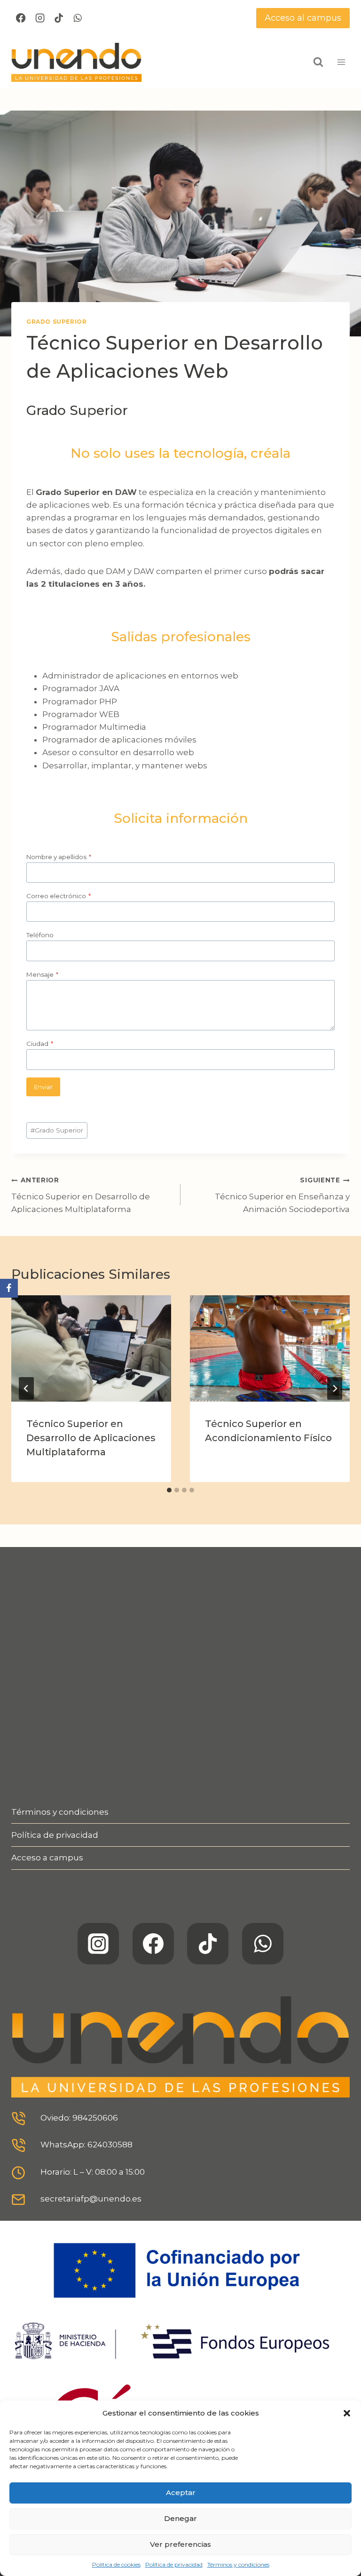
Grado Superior (56, 322)
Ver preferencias (180, 2544)
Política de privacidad (174, 2564)
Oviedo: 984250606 (79, 2118)
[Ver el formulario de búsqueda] (318, 62)
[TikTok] (59, 18)
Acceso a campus (47, 1858)
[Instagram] (39, 18)
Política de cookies (116, 2564)
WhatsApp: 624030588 (86, 2145)
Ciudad (40, 1044)
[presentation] (91, 1349)
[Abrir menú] (341, 62)
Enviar (43, 1087)
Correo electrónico (59, 896)
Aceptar (181, 2492)
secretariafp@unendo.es (91, 2199)
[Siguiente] (335, 1388)
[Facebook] (21, 18)
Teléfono (40, 935)
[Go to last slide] (26, 1388)
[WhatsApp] (78, 18)
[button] (347, 2413)
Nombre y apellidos (59, 857)
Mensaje (42, 974)
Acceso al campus (303, 18)
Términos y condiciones (238, 2564)
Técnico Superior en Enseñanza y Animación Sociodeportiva (282, 1195)
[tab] (169, 1490)
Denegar (180, 2518)
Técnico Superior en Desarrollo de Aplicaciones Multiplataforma (81, 1195)
